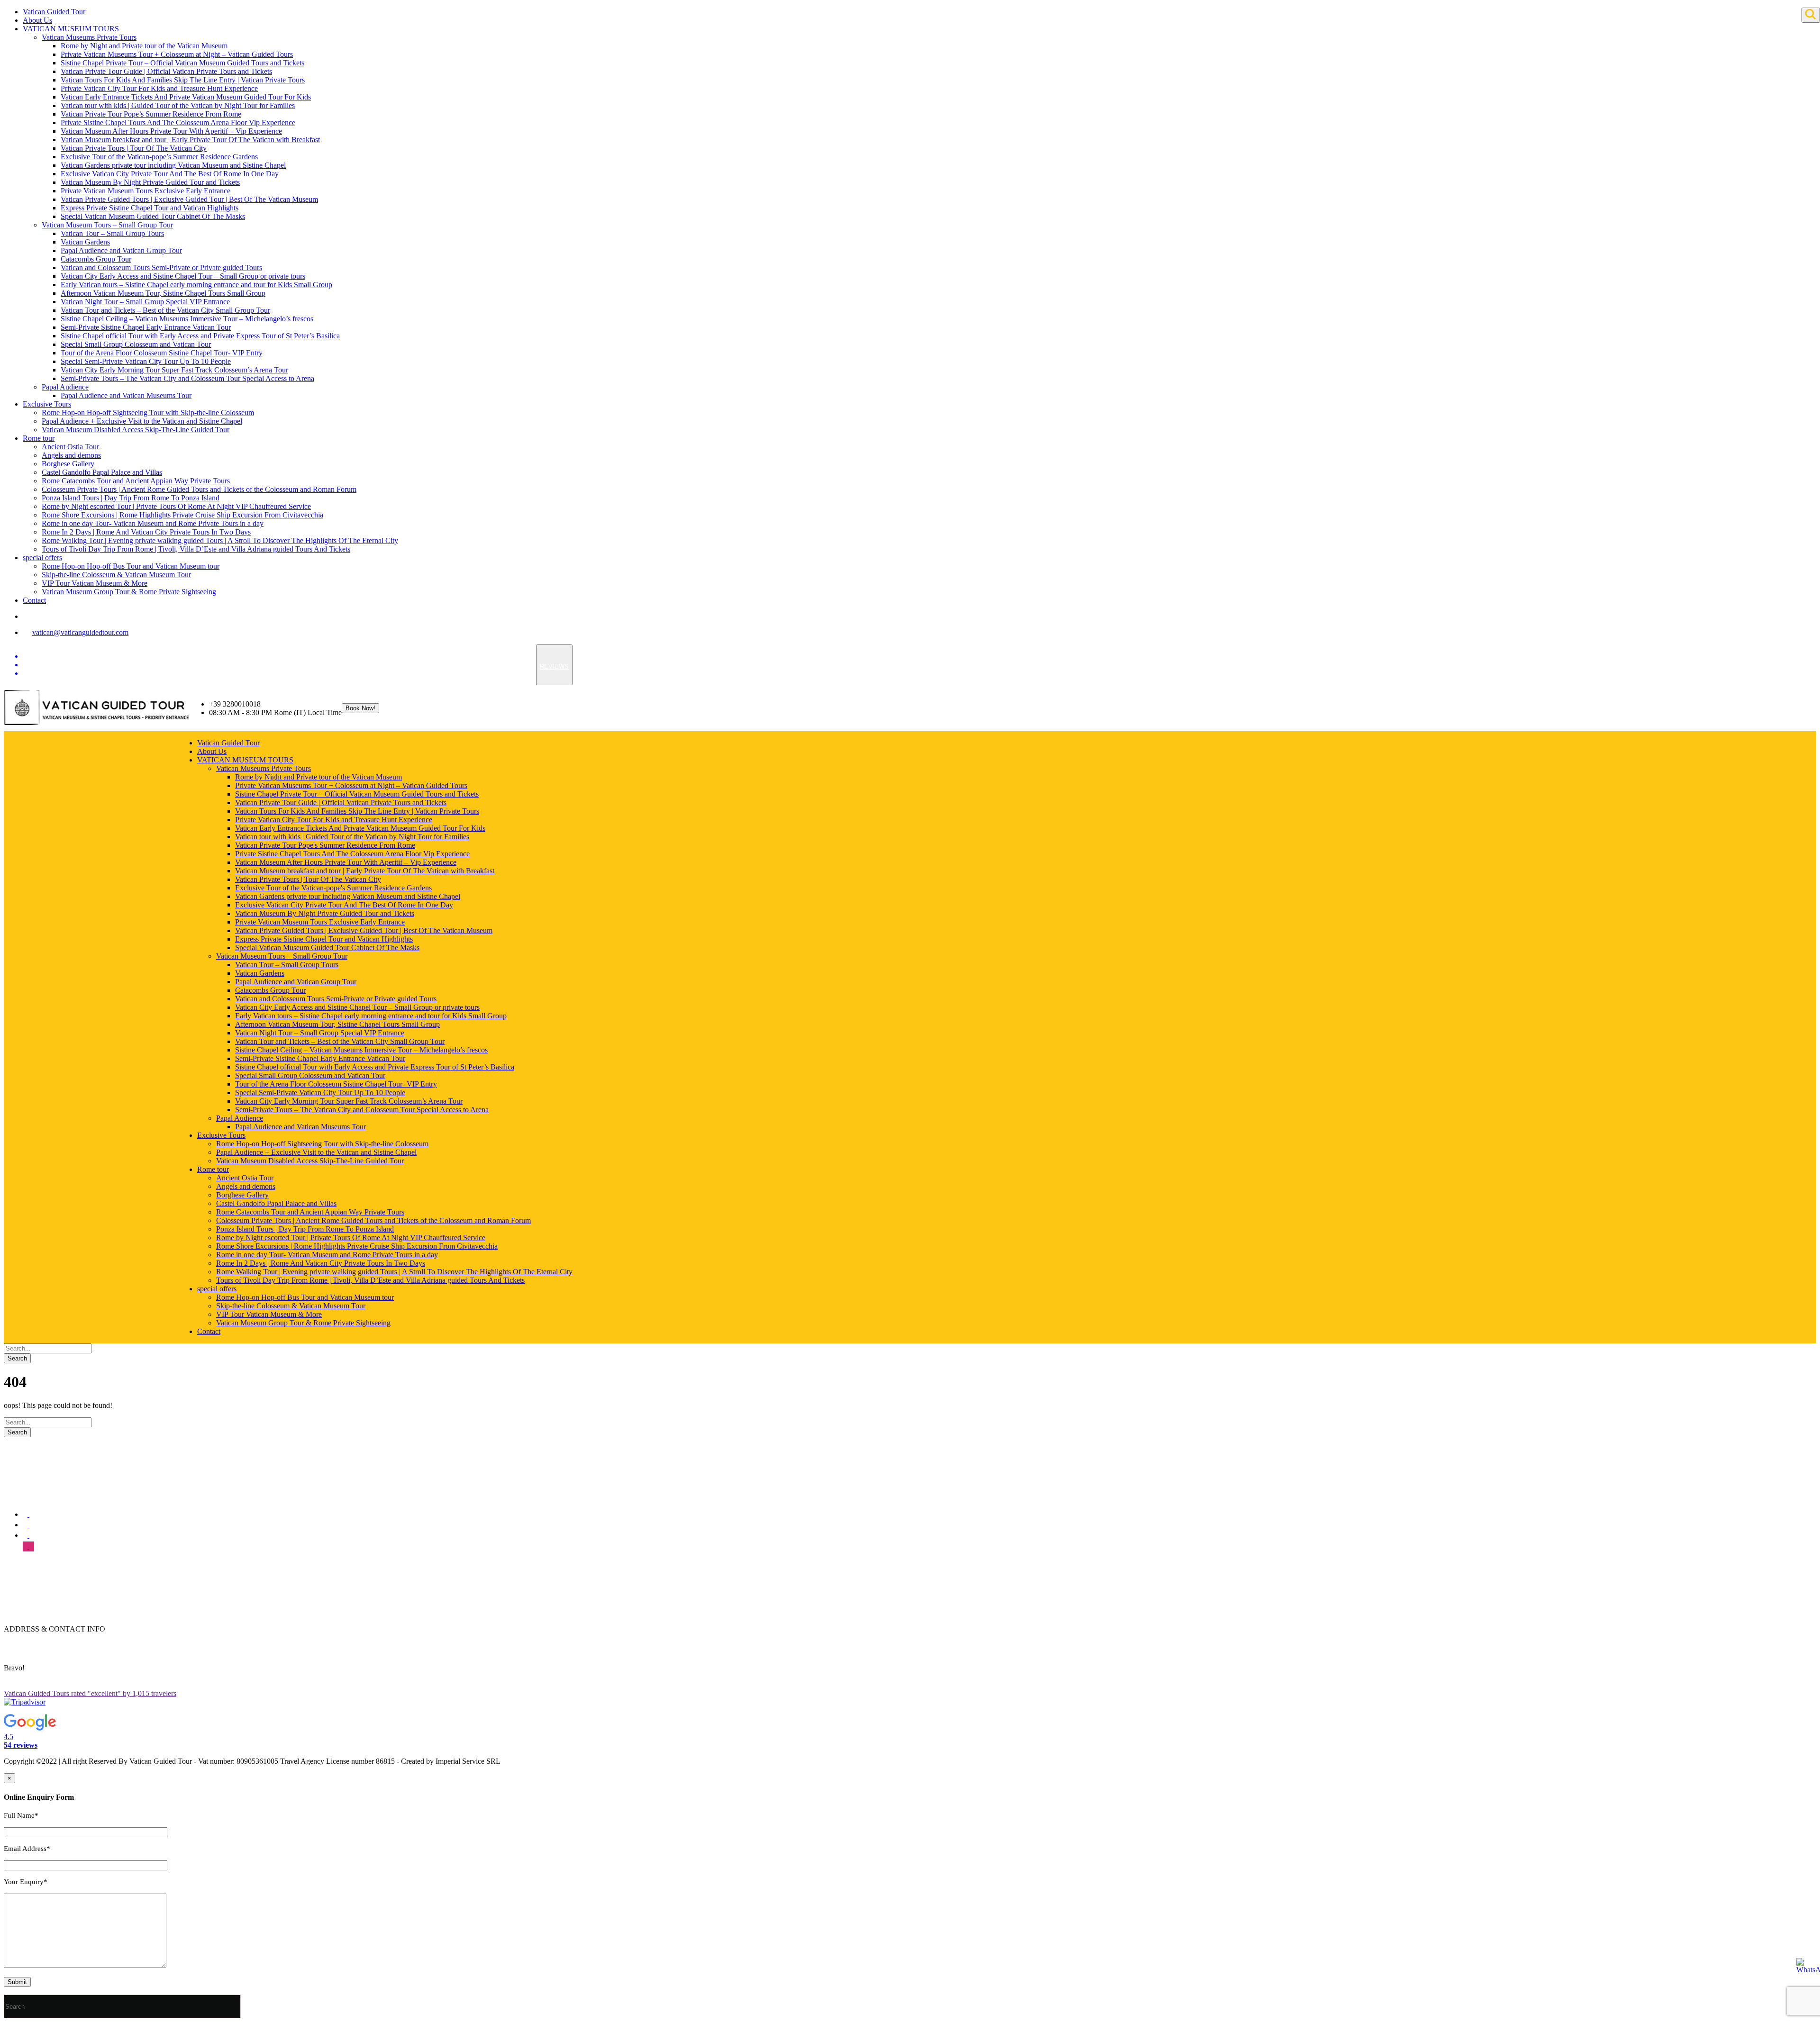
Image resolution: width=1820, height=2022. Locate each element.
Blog (30, 1596)
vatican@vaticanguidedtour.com (80, 632)
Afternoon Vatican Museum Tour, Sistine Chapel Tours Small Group (163, 293)
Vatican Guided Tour (54, 12)
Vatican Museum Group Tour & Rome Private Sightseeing (129, 592)
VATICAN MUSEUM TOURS (71, 29)
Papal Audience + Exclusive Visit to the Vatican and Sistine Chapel (142, 421)
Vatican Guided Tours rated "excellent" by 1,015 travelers (90, 1693)
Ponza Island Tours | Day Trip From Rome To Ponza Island (131, 498)
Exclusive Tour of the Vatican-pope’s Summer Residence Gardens (159, 157)
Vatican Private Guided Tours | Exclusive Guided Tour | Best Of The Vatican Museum (189, 199)
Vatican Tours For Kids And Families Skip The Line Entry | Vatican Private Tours (183, 80)
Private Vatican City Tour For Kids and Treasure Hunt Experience (159, 88)
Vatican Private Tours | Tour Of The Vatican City (134, 148)
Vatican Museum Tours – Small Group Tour (107, 225)
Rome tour (39, 438)
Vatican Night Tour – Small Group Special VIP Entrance (145, 302)
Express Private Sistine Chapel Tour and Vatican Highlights (150, 208)
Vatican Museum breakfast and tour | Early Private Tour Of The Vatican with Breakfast (190, 140)
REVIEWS (554, 666)
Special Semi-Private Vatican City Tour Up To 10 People (146, 361)
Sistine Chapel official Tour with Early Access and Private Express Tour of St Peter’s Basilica (200, 336)
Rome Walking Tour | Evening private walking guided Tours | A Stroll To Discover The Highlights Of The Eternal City (220, 540)
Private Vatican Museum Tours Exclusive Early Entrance (146, 191)
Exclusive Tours (47, 404)
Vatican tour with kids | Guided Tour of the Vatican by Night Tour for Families (178, 105)
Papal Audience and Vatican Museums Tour (126, 395)
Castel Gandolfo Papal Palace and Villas (102, 472)
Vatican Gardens (85, 242)
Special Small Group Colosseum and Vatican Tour (136, 344)
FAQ (30, 1587)
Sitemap (35, 1613)
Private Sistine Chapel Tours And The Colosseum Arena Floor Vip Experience (178, 122)
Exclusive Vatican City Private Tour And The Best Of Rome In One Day (170, 174)
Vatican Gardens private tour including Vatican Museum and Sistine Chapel (173, 165)
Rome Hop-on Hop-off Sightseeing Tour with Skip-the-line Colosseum (148, 413)
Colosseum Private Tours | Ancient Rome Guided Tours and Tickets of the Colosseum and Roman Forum (199, 489)
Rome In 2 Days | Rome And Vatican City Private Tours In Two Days (146, 532)
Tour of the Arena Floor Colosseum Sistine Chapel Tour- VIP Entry (162, 353)
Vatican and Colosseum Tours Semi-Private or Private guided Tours (161, 267)
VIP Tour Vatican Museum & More (95, 583)
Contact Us (40, 1604)
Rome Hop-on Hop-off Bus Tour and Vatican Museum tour (131, 566)
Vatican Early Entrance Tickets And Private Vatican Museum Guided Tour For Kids (186, 97)
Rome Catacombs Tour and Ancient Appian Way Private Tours (136, 481)
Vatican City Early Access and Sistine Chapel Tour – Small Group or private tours (183, 276)
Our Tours (38, 1579)
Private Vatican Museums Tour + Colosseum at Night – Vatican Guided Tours (177, 54)
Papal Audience (65, 387)
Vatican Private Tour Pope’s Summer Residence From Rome (151, 114)
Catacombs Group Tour (96, 259)
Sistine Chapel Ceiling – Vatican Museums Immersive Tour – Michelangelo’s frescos (187, 319)
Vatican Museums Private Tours (89, 37)
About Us (37, 20)
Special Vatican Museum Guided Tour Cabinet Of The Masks (153, 216)
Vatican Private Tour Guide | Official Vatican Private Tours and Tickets (166, 71)
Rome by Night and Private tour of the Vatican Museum (144, 46)
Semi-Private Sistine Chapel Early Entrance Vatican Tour (146, 327)
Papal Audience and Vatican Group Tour (121, 250)
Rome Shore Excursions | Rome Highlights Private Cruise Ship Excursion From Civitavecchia (182, 515)
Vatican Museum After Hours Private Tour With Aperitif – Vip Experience (171, 131)
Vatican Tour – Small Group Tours (112, 233)
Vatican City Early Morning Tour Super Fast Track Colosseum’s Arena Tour (174, 370)
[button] (288, 1732)
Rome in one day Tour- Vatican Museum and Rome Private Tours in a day (153, 523)
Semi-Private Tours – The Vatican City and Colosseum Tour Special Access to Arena (187, 378)
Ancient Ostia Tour (70, 447)
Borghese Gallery (68, 464)
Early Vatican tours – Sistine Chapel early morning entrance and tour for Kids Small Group (196, 285)
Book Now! (360, 708)
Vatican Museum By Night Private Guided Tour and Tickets (150, 182)
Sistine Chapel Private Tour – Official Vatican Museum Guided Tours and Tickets (182, 63)
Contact (34, 600)
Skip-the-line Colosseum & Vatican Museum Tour (116, 575)
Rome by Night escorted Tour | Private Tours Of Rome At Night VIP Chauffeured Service (176, 506)
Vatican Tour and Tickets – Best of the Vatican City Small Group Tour (165, 310)
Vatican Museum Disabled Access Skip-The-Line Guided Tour (136, 430)
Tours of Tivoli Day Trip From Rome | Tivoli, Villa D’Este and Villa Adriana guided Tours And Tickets (196, 549)
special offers (42, 558)
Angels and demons (71, 455)
